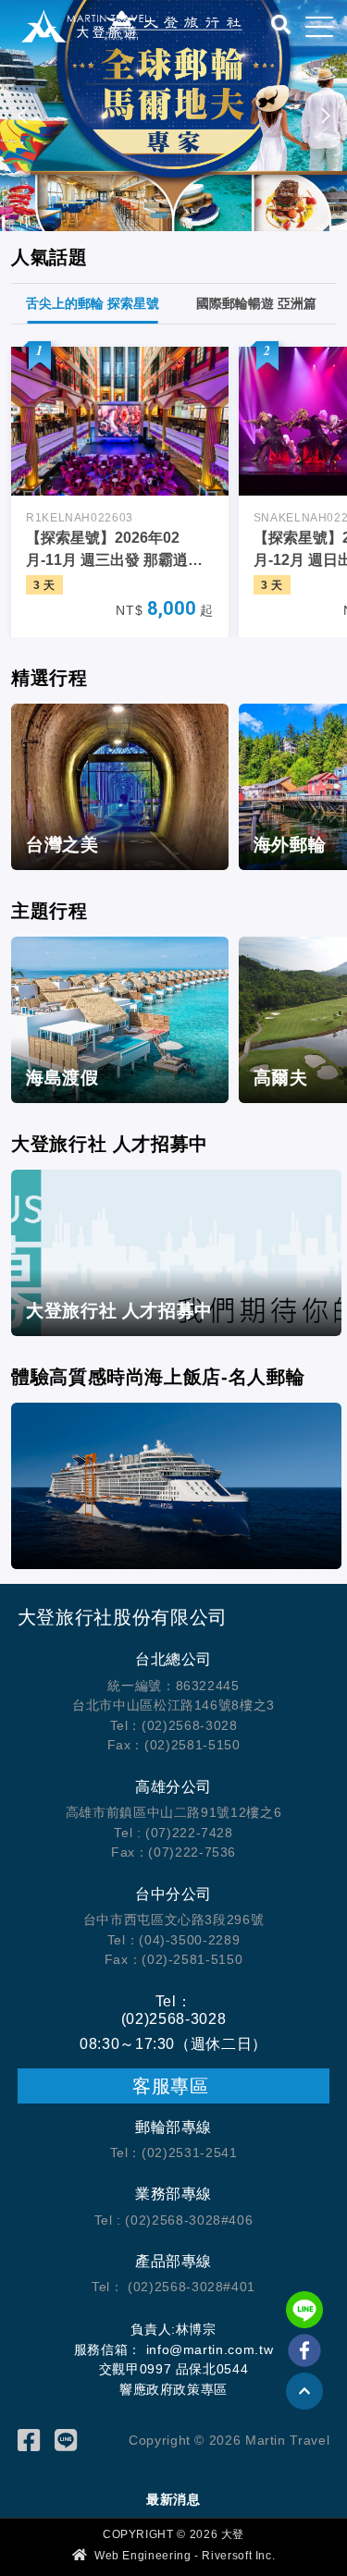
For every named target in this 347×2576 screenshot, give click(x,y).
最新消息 (173, 2499)
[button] (325, 116)
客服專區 (173, 2086)
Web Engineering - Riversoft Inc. (183, 2556)
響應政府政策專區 (173, 2389)
